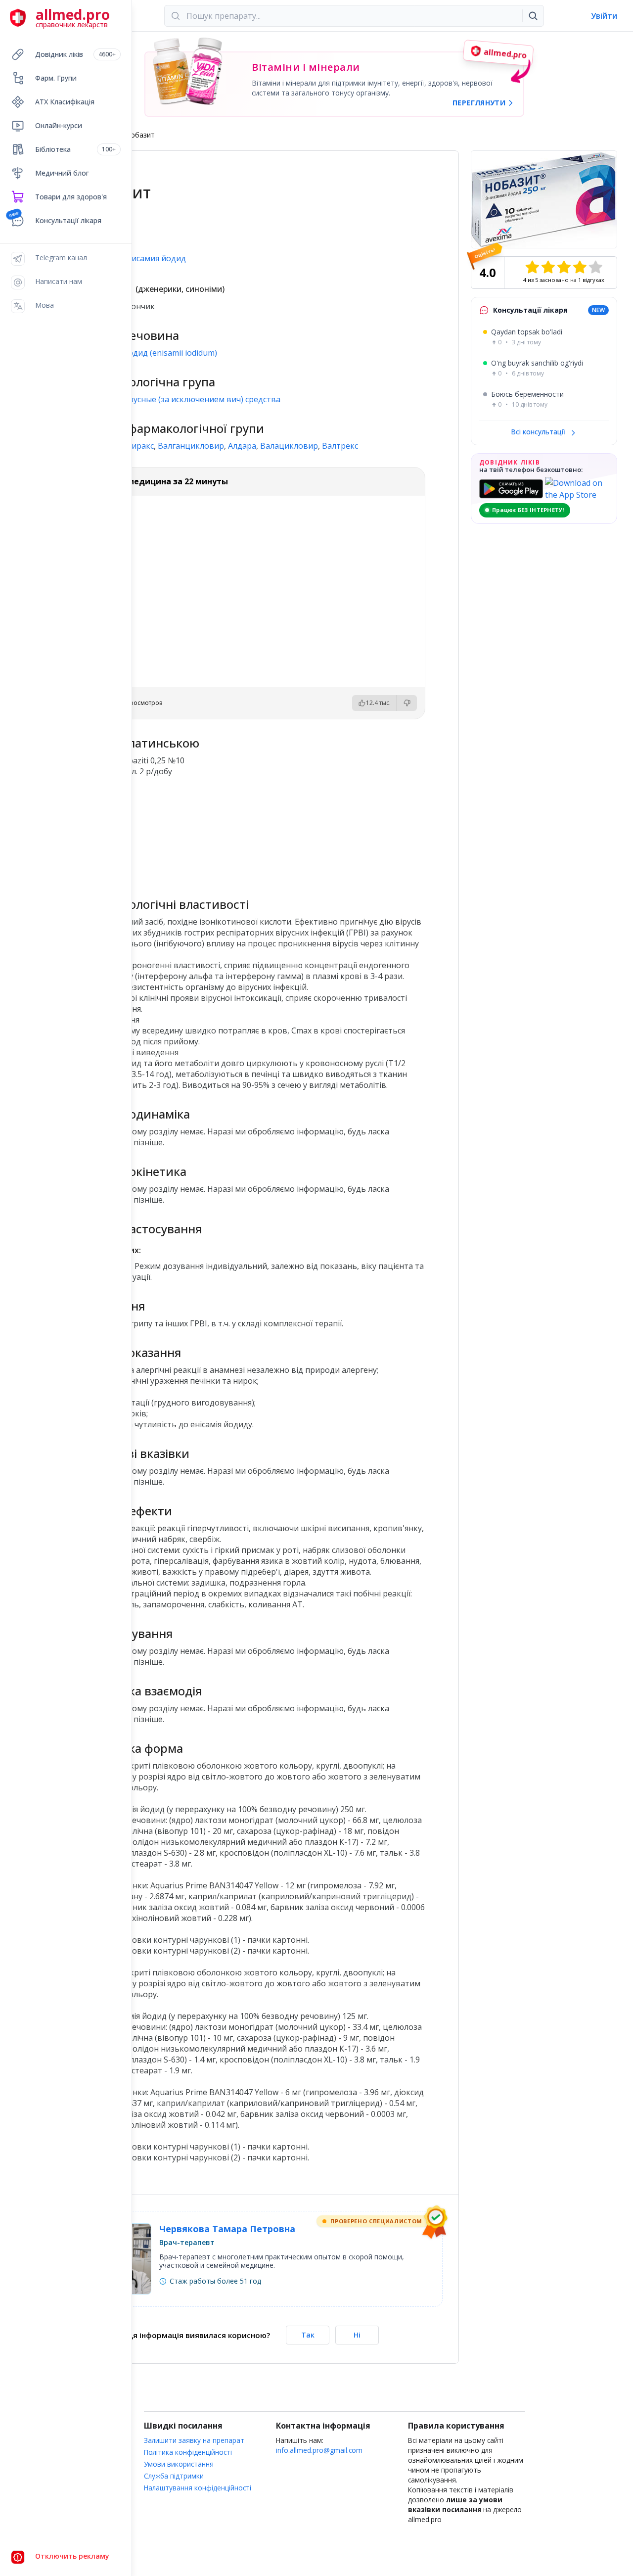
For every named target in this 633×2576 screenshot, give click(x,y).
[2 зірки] (548, 267)
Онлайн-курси (59, 125)
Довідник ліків (75, 54)
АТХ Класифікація (65, 102)
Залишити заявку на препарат (194, 2440)
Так (308, 2335)
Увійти (604, 16)
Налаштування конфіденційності (198, 2488)
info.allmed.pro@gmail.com (319, 2450)
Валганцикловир (191, 446)
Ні (357, 2335)
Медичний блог (62, 173)
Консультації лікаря (68, 220)
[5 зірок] (595, 267)
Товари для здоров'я (71, 197)
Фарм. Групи (56, 78)
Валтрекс (340, 446)
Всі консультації (539, 432)
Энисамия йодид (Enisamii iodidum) (150, 353)
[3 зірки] (564, 267)
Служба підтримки (174, 2476)
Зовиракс (136, 446)
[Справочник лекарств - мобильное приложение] (169, 833)
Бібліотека (75, 149)
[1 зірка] (532, 267)
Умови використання (179, 2464)
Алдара (242, 446)
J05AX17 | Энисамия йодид (135, 258)
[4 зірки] (580, 267)
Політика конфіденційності (188, 2452)
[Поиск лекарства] (533, 16)
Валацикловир (289, 446)
